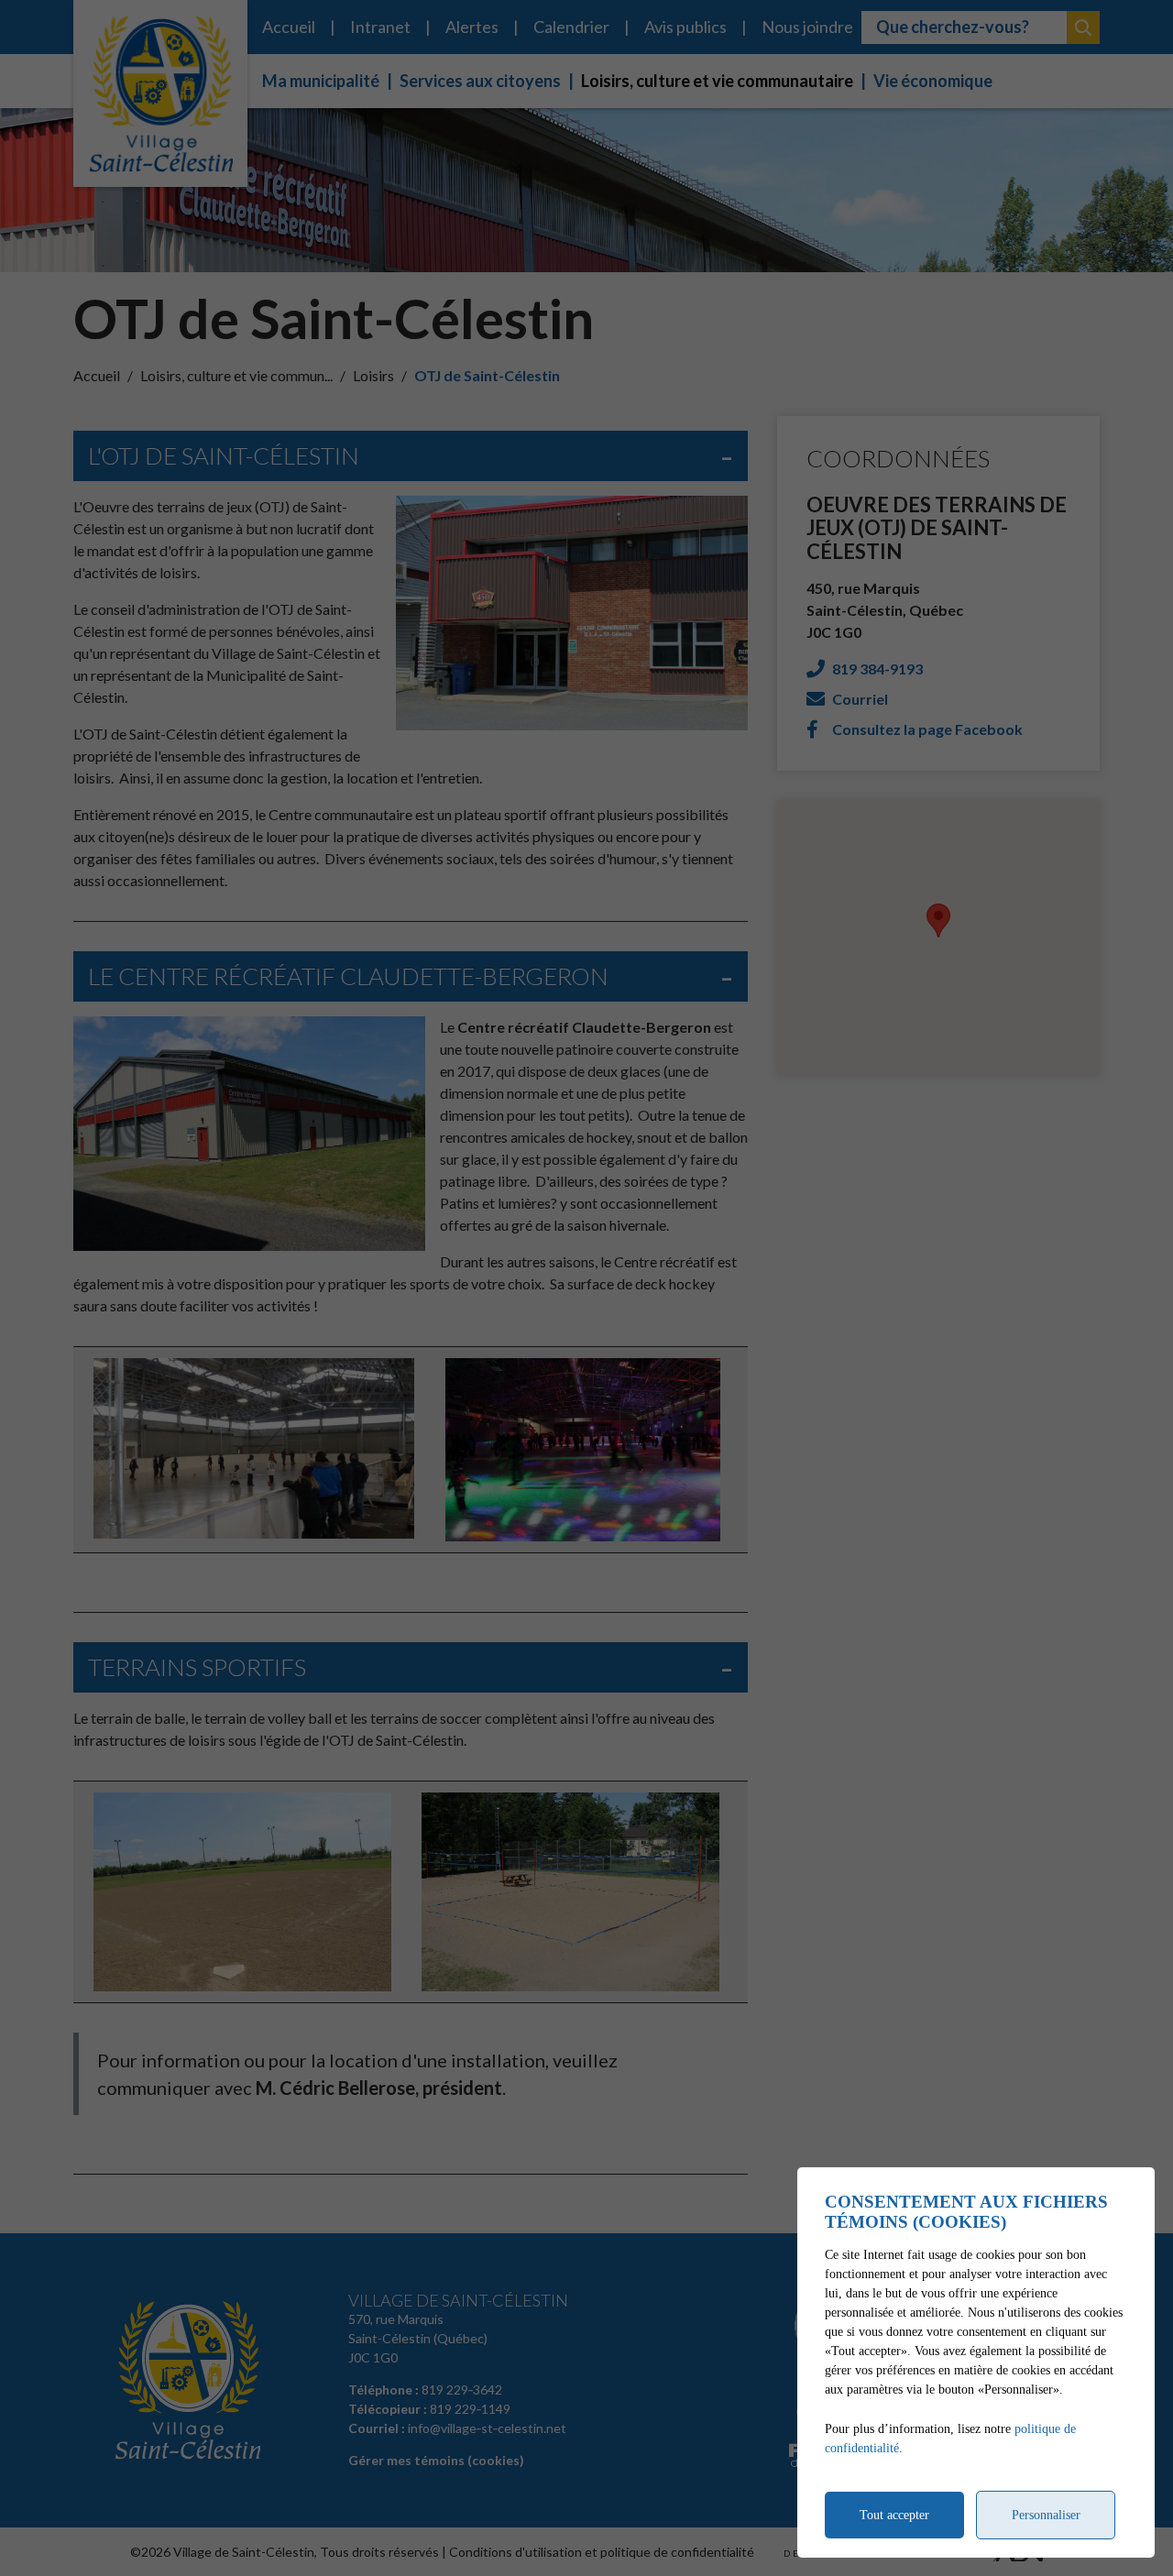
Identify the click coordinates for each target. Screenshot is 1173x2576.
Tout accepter (894, 2515)
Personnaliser (1046, 2515)
